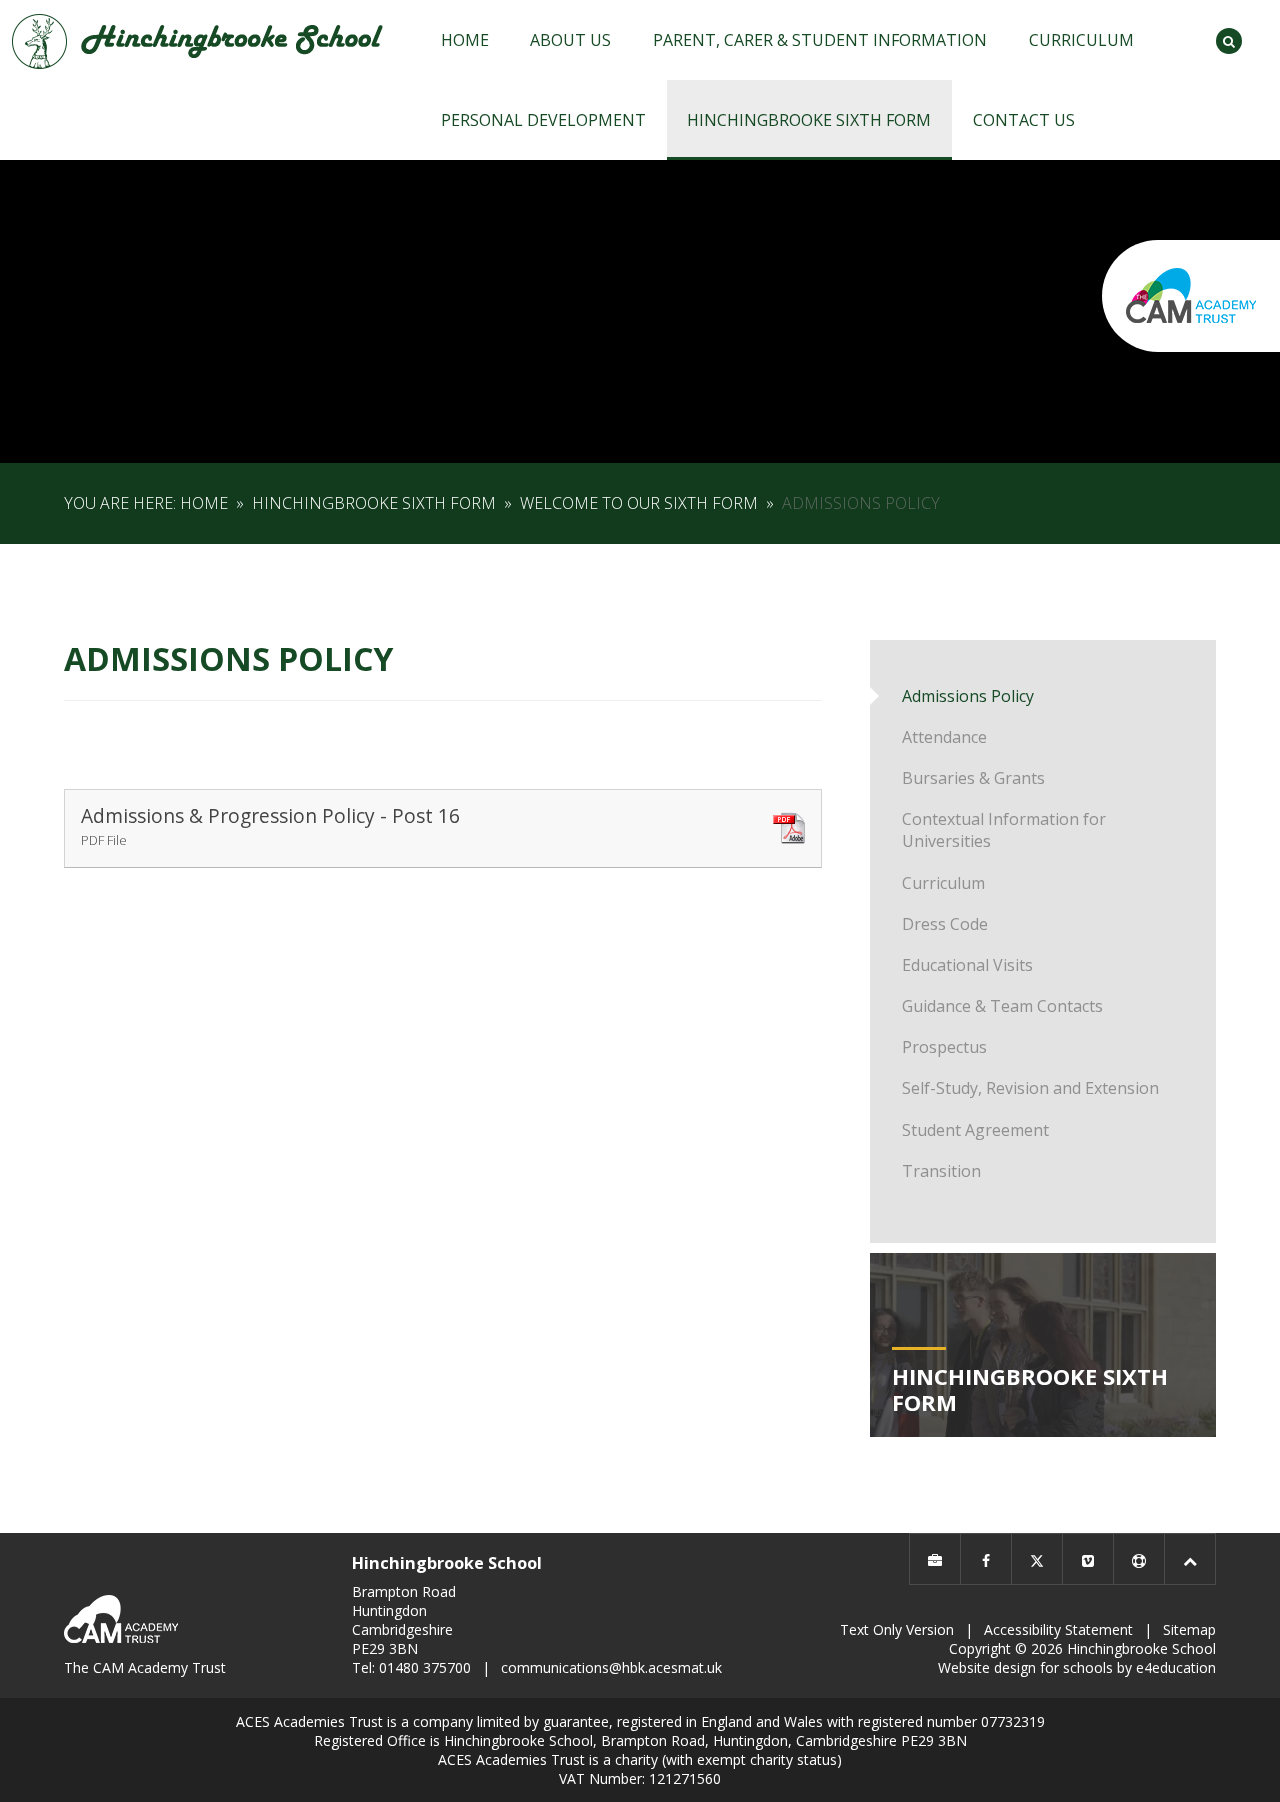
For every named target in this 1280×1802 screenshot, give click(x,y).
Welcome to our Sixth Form (639, 503)
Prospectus (944, 1047)
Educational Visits (967, 965)
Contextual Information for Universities (1004, 830)
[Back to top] (1190, 1559)
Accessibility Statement (1058, 1629)
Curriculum (943, 883)
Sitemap (1189, 1629)
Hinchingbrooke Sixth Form (374, 503)
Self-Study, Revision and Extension (1030, 1088)
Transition (941, 1171)
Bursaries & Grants (973, 778)
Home (204, 503)
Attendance (944, 737)
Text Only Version (897, 1629)
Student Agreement (975, 1130)
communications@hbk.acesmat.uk (611, 1667)
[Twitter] (1037, 1559)
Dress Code (945, 924)
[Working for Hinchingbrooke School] (935, 1559)
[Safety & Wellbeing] (1139, 1559)
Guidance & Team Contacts (1002, 1006)
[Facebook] (986, 1559)
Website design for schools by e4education (1077, 1667)
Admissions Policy (861, 503)
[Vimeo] (1088, 1559)
